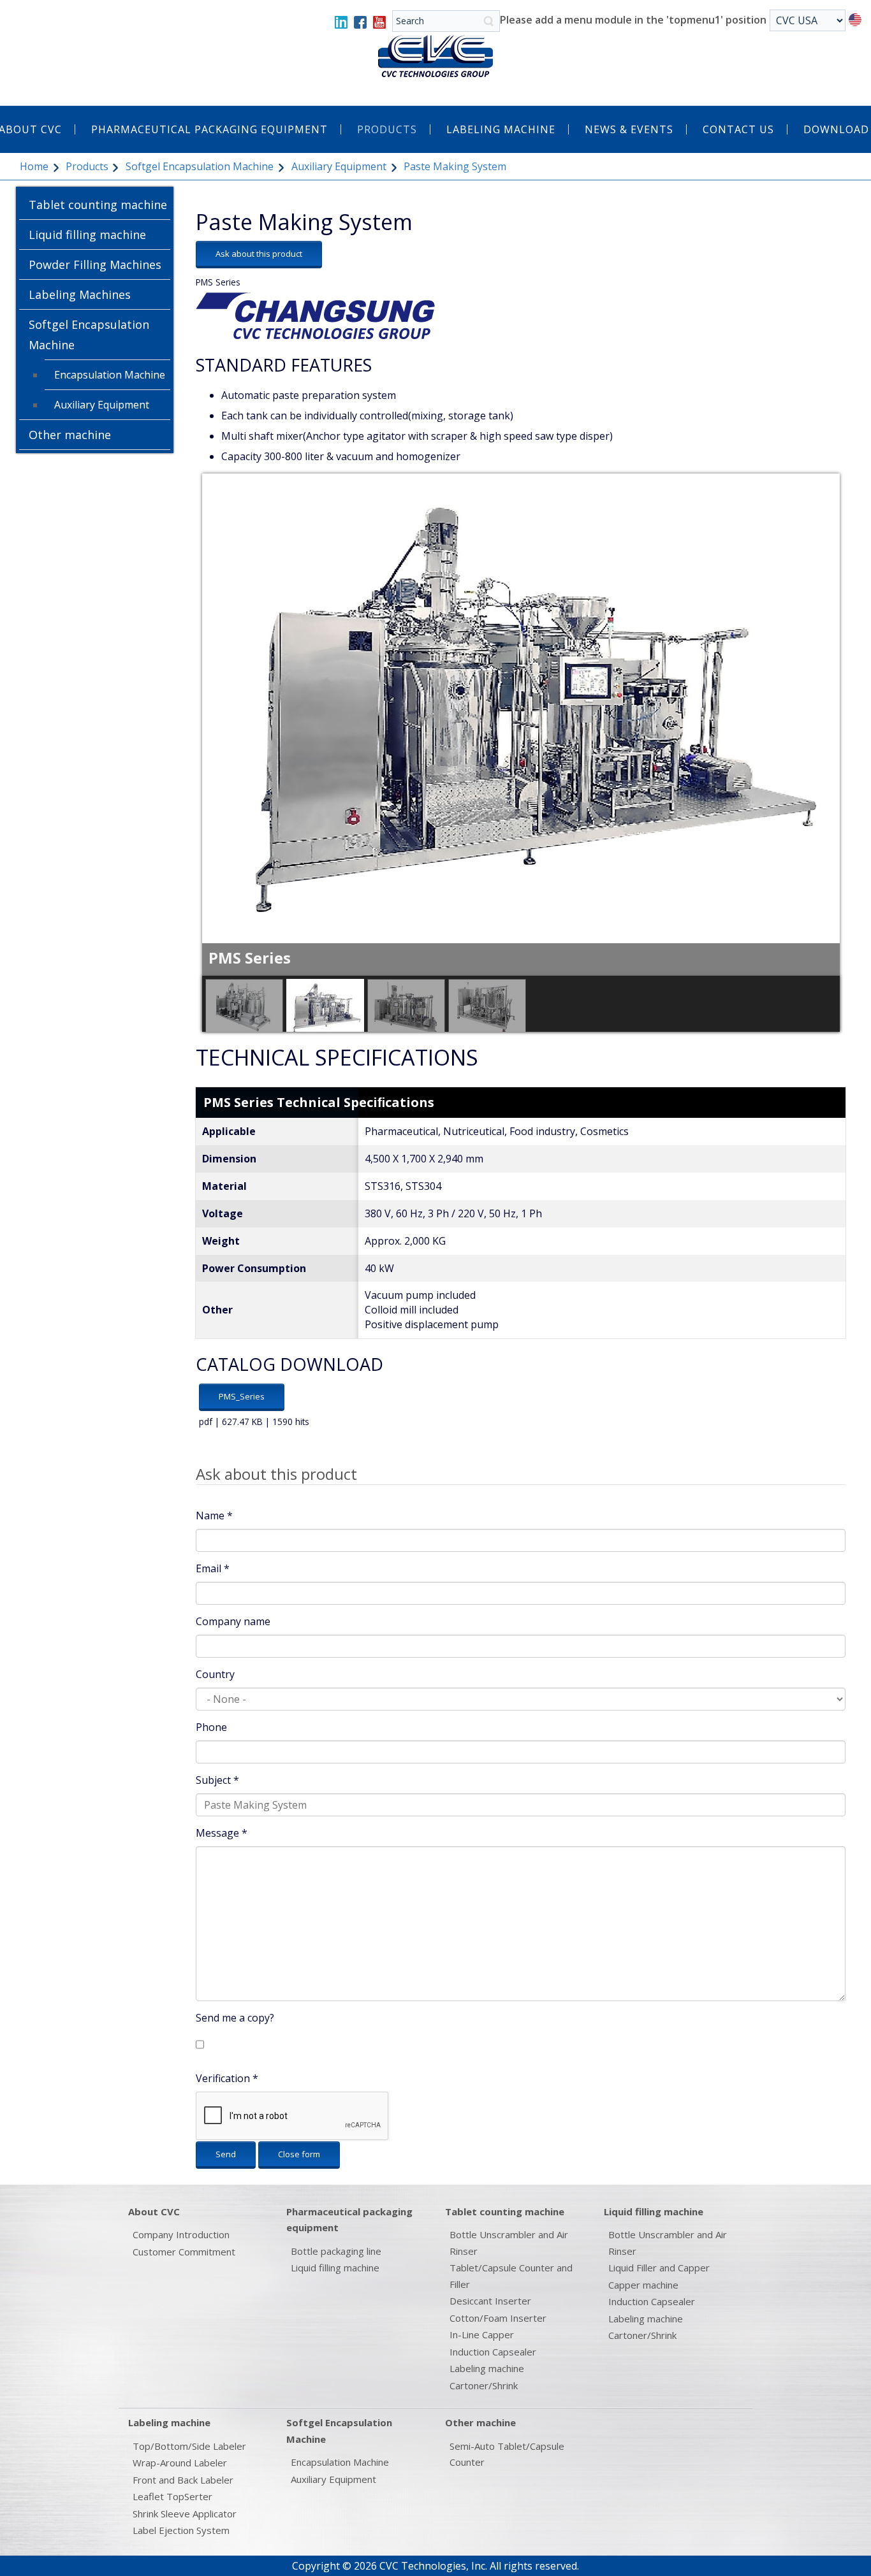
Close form (299, 2154)
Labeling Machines (80, 294)
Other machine (70, 435)
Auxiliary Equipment (339, 166)
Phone (211, 1727)
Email (213, 1568)
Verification (227, 2078)
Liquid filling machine (87, 235)
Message (222, 1833)
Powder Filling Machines (95, 264)
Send (226, 2154)
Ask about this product (259, 254)
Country (215, 1674)
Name (214, 1516)
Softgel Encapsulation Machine (200, 166)
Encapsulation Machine (110, 375)
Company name (233, 1621)
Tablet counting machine (98, 205)
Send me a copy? (235, 2018)
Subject (217, 1780)
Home (34, 166)
